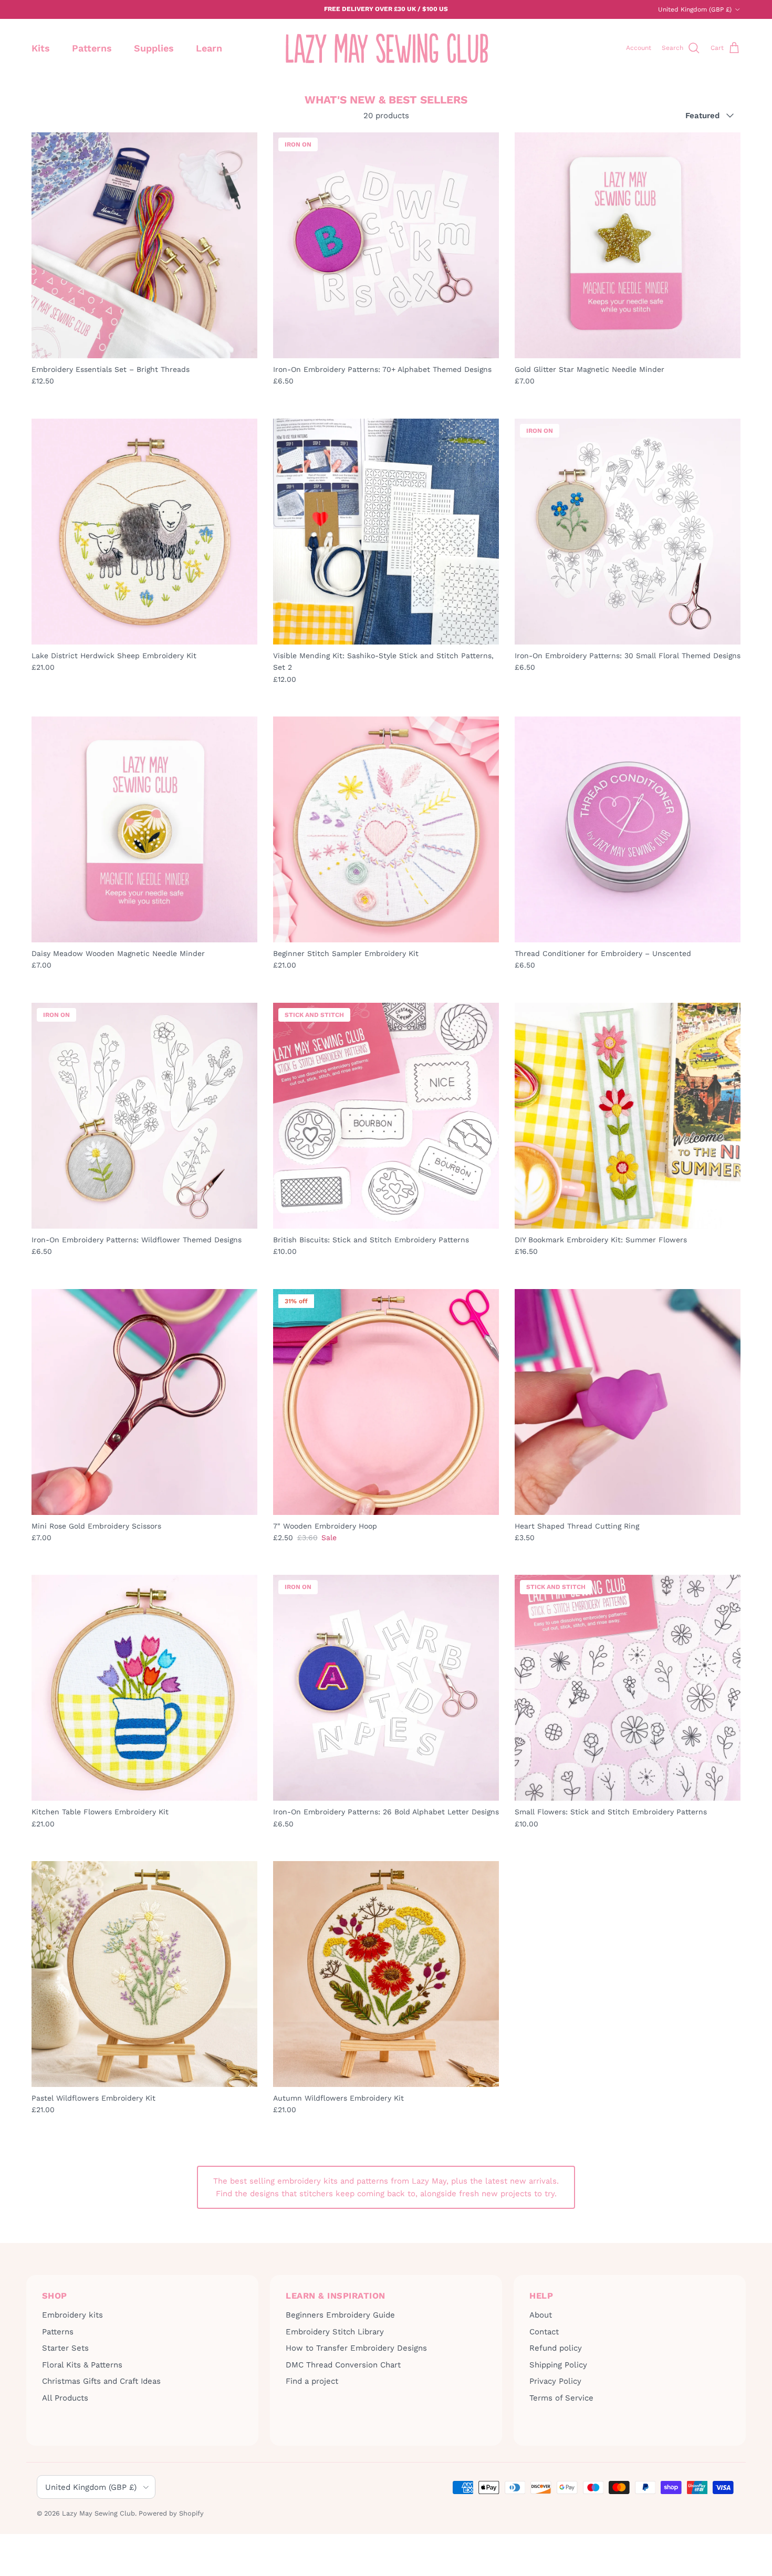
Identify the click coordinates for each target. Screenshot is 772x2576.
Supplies (154, 48)
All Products (65, 2398)
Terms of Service (561, 2398)
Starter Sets (65, 2348)
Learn (209, 48)
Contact (544, 2332)
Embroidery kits (72, 2315)
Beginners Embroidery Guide (340, 2315)
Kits (41, 48)
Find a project (312, 2381)
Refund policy (556, 2348)
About (541, 2315)
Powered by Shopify (171, 2513)
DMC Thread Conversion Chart (343, 2365)
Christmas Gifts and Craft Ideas (101, 2381)
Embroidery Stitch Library (335, 2332)
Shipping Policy (558, 2365)
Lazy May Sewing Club (98, 2513)
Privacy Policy (555, 2381)
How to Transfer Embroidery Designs (356, 2348)
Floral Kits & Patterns (82, 2365)
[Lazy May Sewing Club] (386, 48)
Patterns (92, 48)
